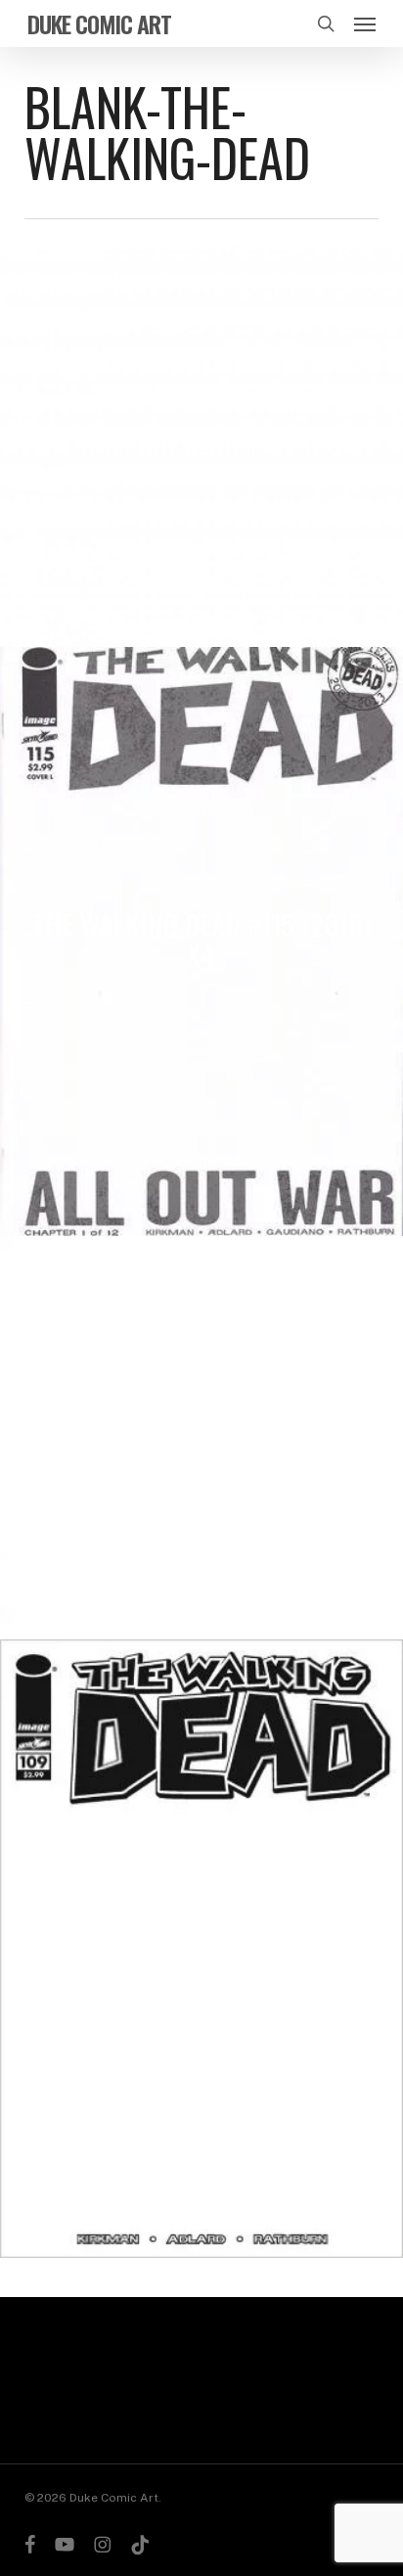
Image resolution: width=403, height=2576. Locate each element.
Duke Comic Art (99, 23)
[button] (365, 23)
